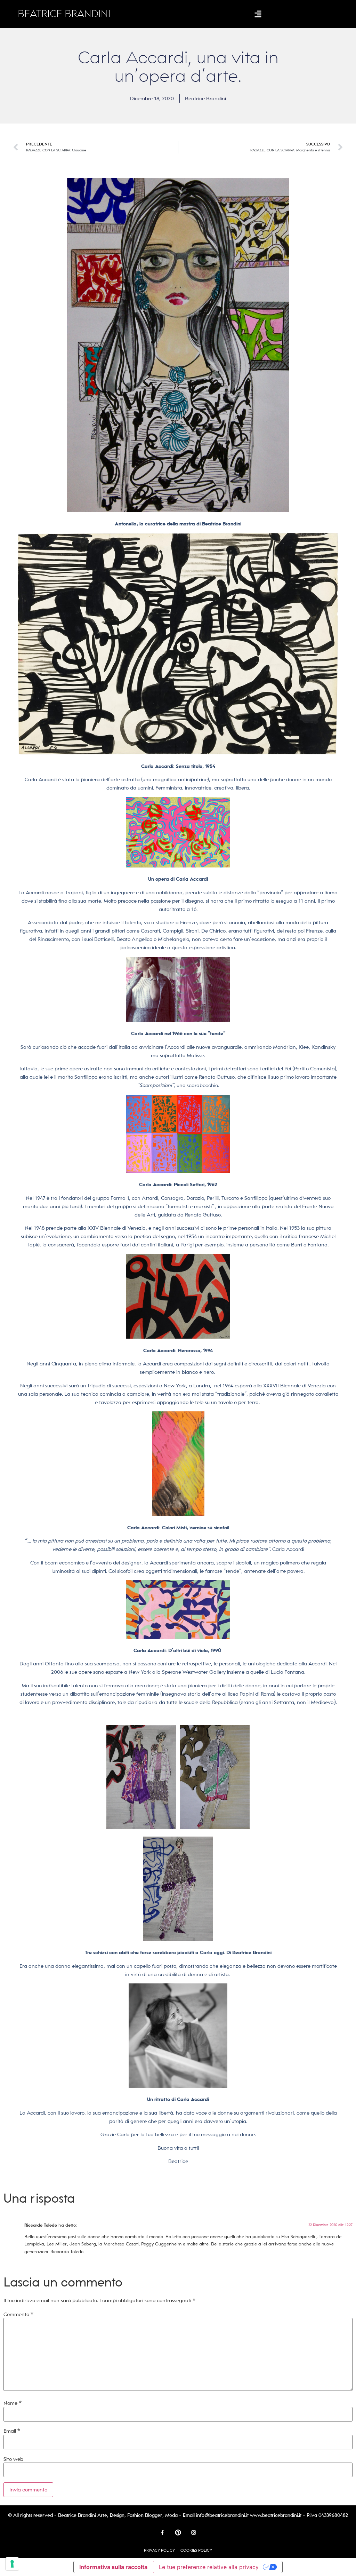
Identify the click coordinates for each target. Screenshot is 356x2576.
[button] (258, 14)
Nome (13, 2403)
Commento (18, 2314)
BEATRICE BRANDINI (64, 14)
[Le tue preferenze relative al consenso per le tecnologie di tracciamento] (12, 2564)
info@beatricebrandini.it (222, 2515)
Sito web (13, 2459)
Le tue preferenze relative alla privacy (209, 2567)
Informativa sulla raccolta (113, 2567)
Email (12, 2431)
